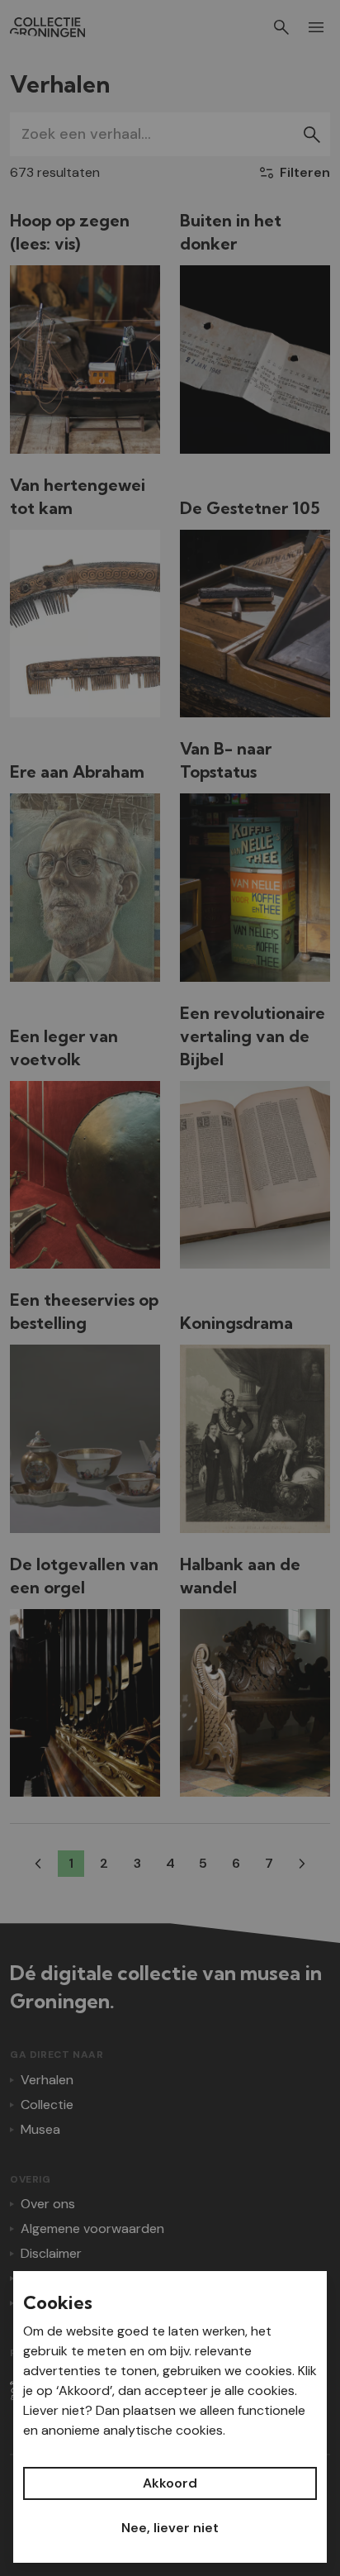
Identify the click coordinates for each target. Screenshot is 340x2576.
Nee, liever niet (170, 2528)
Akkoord (170, 2483)
